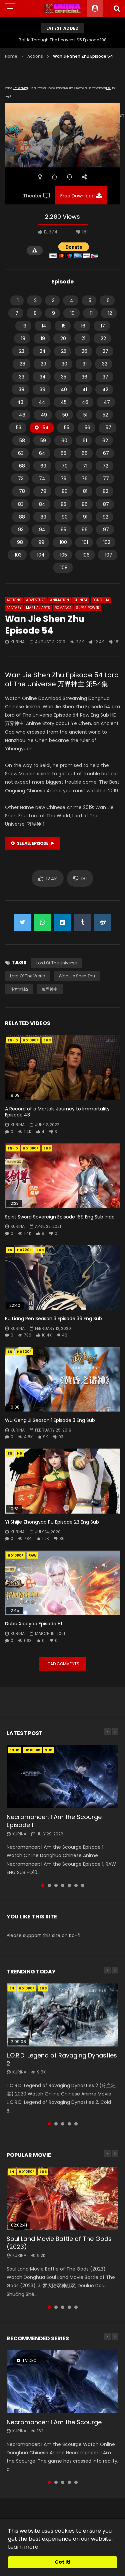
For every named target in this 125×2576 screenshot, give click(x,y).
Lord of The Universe (56, 963)
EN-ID (13, 1040)
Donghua (101, 600)
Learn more (23, 2547)
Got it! (63, 2562)
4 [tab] (63, 1885)
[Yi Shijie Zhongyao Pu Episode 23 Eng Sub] (62, 1481)
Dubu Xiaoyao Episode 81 (33, 1624)
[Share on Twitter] (23, 922)
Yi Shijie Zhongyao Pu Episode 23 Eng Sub (52, 1522)
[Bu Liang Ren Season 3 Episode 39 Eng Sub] (62, 1277)
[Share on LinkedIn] (63, 922)
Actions (35, 56)
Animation (59, 600)
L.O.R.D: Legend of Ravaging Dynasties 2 (62, 2059)
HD (20, 1453)
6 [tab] (76, 1885)
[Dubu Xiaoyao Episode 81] (62, 1583)
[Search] (117, 8)
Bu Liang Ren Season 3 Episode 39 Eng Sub (53, 1319)
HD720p (24, 1250)
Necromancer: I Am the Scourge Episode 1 (54, 1821)
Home (11, 56)
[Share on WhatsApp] (43, 922)
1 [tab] (43, 1885)
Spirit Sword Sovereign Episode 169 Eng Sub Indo (60, 1217)
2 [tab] (49, 1885)
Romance (63, 608)
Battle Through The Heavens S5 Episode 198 (63, 40)
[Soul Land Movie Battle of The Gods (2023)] (62, 2198)
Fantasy (14, 608)
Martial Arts (38, 608)
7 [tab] (83, 1885)
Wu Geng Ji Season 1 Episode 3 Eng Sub (50, 1420)
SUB (47, 1040)
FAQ (109, 88)
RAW (32, 1555)
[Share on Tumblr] (83, 922)
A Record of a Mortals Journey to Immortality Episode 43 (57, 1112)
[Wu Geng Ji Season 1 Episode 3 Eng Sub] (62, 1379)
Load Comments (62, 1664)
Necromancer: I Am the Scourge (54, 2422)
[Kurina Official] (62, 8)
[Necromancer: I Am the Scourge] (62, 2382)
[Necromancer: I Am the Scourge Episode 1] (62, 1777)
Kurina (18, 642)
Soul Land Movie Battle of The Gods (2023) (59, 2243)
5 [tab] (69, 1885)
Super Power (88, 608)
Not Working (20, 88)
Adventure (36, 600)
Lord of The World (28, 976)
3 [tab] (56, 1885)
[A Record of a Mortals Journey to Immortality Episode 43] (62, 1068)
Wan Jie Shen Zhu (77, 976)
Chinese (81, 600)
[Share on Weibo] (103, 922)
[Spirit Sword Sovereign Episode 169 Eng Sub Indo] (62, 1176)
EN (10, 1250)
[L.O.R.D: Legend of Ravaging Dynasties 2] (62, 2015)
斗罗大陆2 (19, 989)
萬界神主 (50, 989)
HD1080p (31, 1040)
